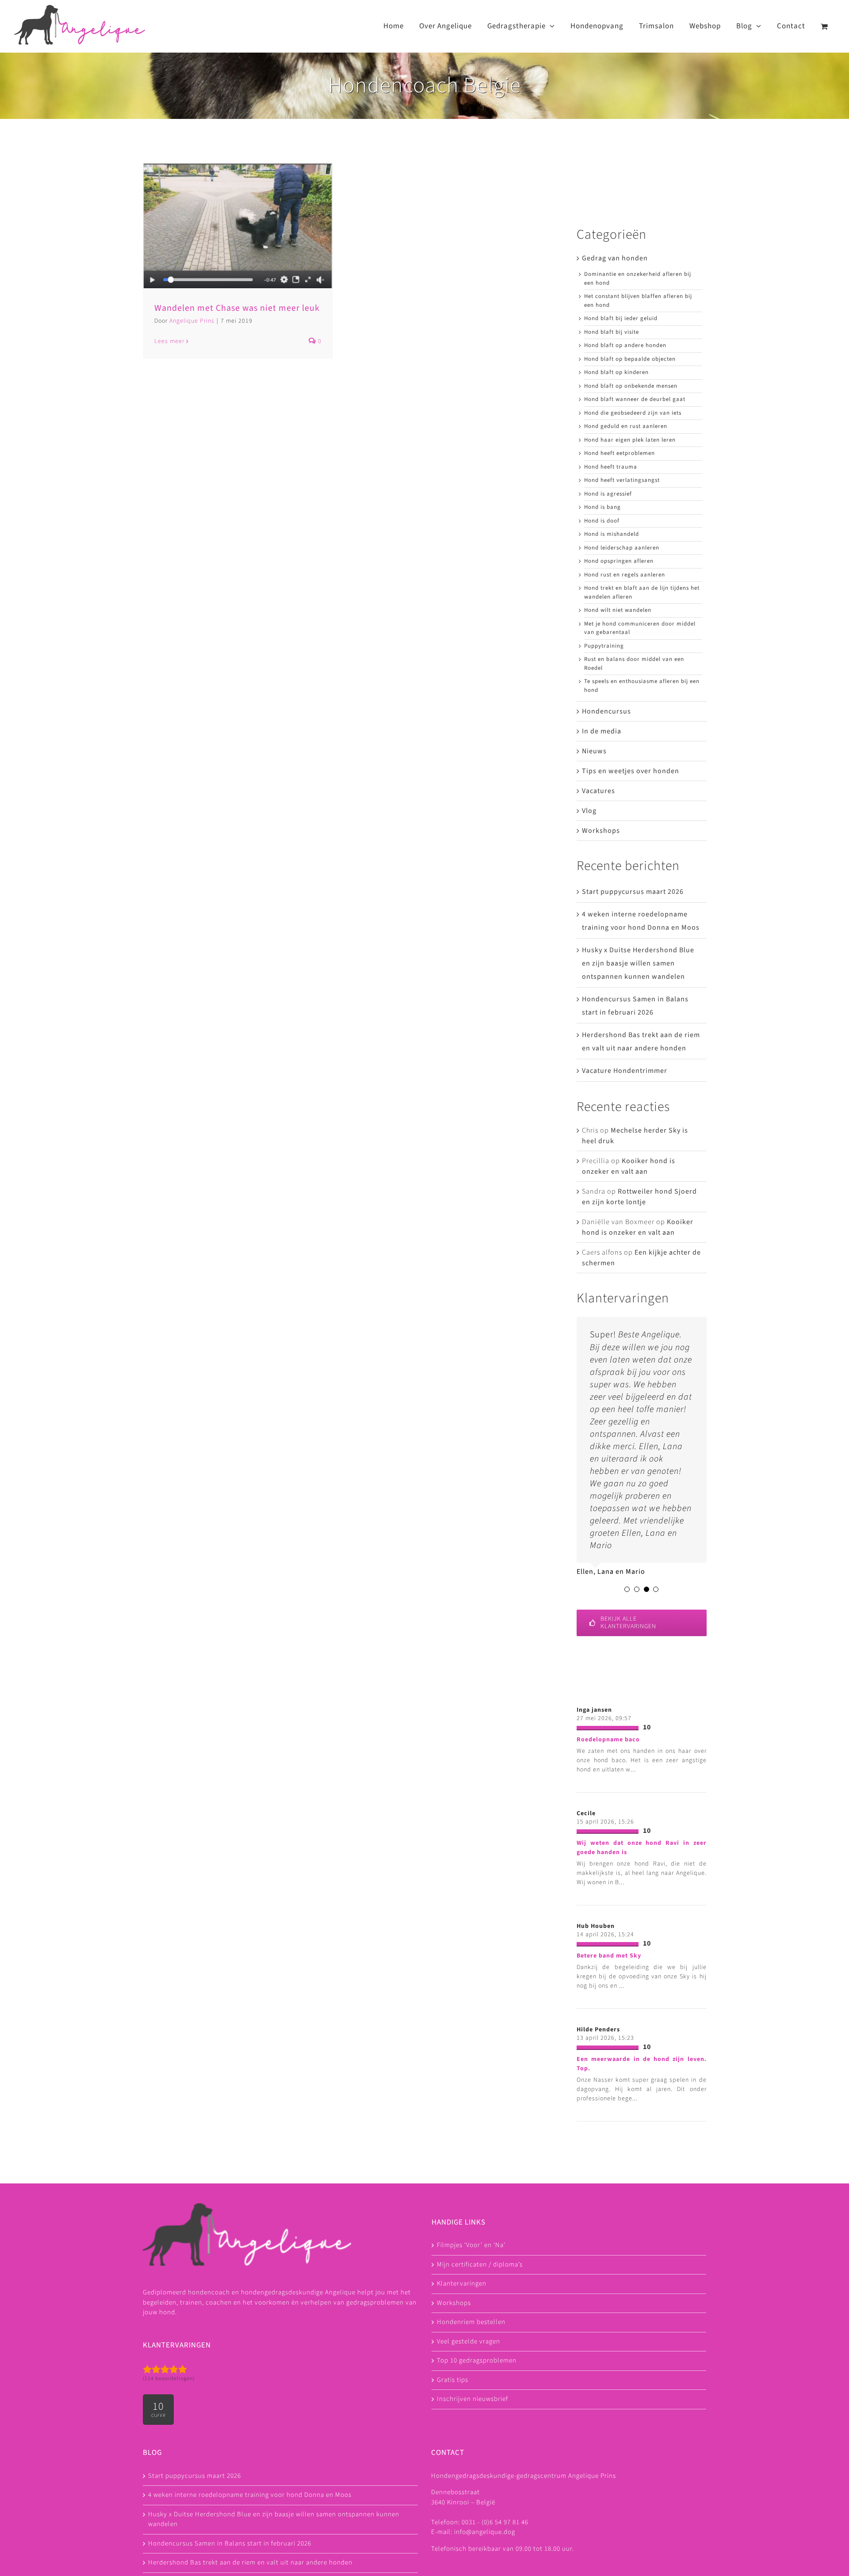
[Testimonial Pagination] (627, 1589)
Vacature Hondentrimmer (625, 1071)
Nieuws (594, 751)
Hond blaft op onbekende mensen (631, 386)
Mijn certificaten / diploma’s (480, 2265)
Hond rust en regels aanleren (625, 575)
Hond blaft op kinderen (616, 372)
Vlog (589, 811)
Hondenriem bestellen (471, 2322)
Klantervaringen (462, 2284)
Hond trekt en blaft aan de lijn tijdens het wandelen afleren (642, 592)
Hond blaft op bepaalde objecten (630, 359)
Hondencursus (606, 711)
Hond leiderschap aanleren (622, 548)
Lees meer (169, 341)
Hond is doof (602, 521)
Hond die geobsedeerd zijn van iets (633, 413)
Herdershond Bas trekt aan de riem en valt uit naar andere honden (250, 2563)
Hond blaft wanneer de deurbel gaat (635, 399)
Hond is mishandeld (612, 534)
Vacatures (599, 791)
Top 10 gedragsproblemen (477, 2360)
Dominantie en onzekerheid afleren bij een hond (638, 279)
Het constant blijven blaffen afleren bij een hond (638, 301)
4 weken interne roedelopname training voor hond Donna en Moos (250, 2495)
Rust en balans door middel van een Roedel (634, 664)
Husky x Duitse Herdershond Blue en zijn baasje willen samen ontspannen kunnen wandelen (638, 963)
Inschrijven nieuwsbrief (472, 2399)
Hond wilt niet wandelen (618, 610)
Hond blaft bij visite (612, 332)
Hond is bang (602, 507)
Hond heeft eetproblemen (620, 453)
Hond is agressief (608, 494)
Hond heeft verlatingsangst (622, 480)
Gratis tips (453, 2380)
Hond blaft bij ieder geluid (621, 318)
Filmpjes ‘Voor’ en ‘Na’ (471, 2245)
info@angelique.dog (485, 2532)
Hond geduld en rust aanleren (626, 426)
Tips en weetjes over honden (631, 771)
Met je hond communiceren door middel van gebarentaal (640, 628)
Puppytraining (604, 646)
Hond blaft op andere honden (625, 345)
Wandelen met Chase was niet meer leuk (237, 308)
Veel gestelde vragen (468, 2341)
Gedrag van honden (615, 258)
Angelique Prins (192, 321)
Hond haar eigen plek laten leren (630, 440)
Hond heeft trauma (611, 467)
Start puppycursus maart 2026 (633, 892)
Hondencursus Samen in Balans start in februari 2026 (230, 2544)
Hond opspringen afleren (619, 561)
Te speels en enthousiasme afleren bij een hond (642, 686)
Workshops (601, 831)
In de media (602, 731)
